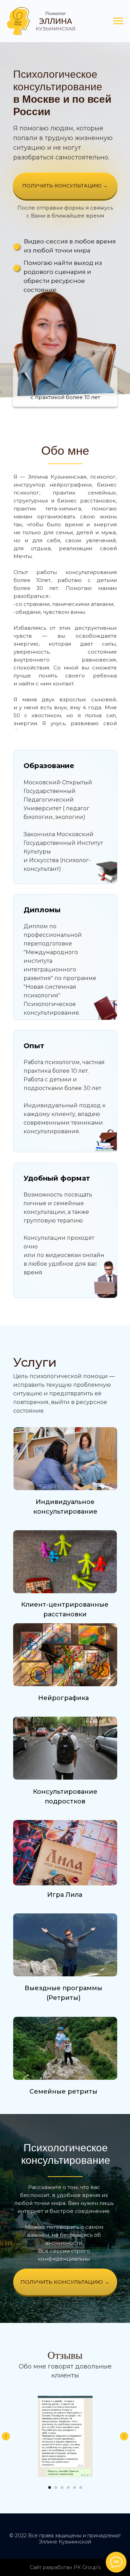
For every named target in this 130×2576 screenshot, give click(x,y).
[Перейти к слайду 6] (81, 2487)
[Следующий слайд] (124, 2436)
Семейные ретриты (63, 2092)
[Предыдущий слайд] (6, 2436)
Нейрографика (63, 1698)
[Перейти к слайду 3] (62, 2487)
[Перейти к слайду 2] (56, 2487)
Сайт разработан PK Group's (65, 2567)
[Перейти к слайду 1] (50, 2487)
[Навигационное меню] (118, 21)
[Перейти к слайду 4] (68, 2487)
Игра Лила (65, 1895)
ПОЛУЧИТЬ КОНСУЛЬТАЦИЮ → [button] (65, 186)
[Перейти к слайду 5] (75, 2487)
